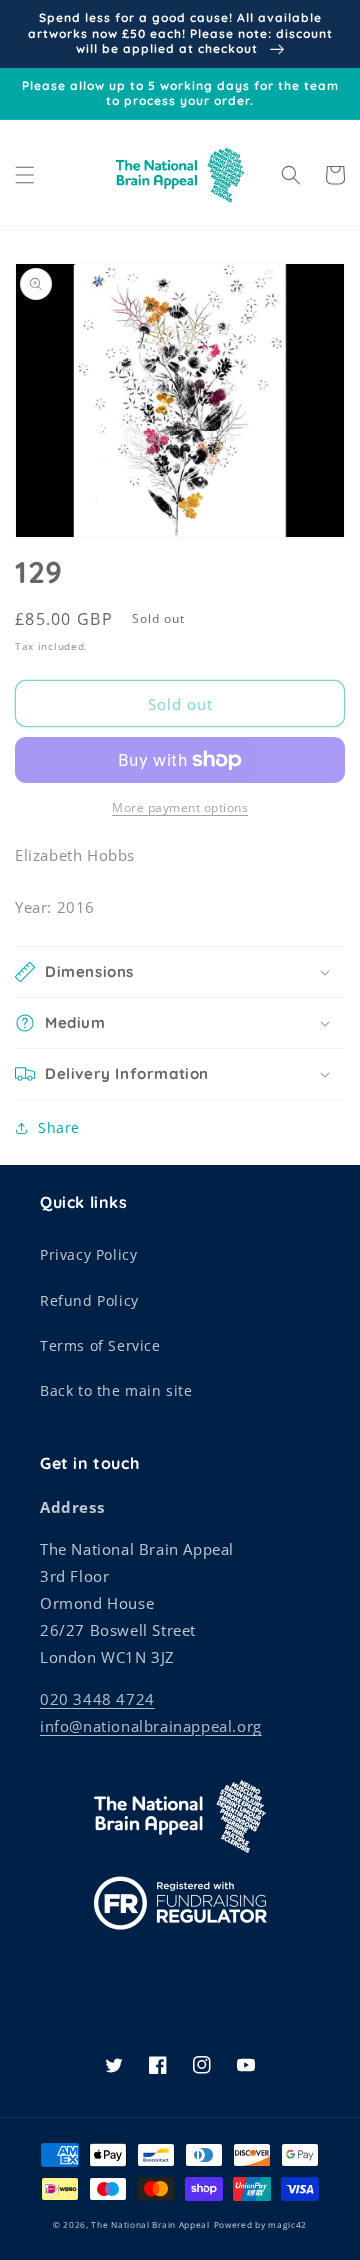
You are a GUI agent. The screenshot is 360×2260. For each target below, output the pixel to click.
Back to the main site (116, 1390)
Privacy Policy (88, 1254)
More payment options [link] (180, 807)
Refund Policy (89, 1300)
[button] (25, 175)
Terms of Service (100, 1345)
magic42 (287, 2224)
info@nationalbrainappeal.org (151, 1726)
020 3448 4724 (97, 1699)
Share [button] (59, 1127)
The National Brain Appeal (150, 2224)
